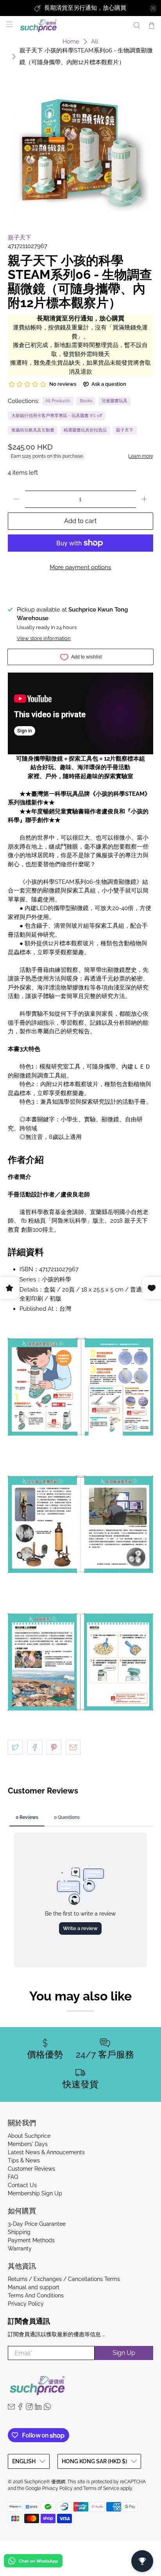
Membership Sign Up (35, 2193)
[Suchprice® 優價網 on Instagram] (29, 2408)
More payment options (80, 567)
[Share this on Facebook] (35, 1747)
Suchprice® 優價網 (45, 2482)
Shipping (19, 2232)
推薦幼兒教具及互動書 (33, 430)
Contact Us (22, 2185)
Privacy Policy (26, 2304)
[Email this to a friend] (73, 1747)
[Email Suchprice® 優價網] (11, 2408)
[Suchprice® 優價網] (72, 26)
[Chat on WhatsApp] (33, 2562)
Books (86, 401)
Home (71, 42)
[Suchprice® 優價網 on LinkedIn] (38, 2408)
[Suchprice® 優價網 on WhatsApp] (47, 2408)
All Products (58, 401)
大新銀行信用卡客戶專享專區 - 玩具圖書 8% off (57, 416)
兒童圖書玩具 (114, 401)
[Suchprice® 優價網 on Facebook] (20, 2408)
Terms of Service (101, 2488)
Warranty (20, 2249)
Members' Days (28, 2144)
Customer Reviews (31, 2169)
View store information (44, 638)
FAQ (13, 2177)
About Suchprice (29, 2136)
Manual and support (34, 2287)
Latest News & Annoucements (46, 2152)
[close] (153, 8)
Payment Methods (31, 2240)
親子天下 (20, 237)
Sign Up (124, 2353)
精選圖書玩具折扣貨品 (85, 430)
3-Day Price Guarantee (37, 2224)
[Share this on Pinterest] (54, 1747)
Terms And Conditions (36, 2295)
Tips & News (24, 2160)
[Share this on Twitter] (15, 1747)
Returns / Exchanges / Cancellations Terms (64, 2279)
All (95, 42)
